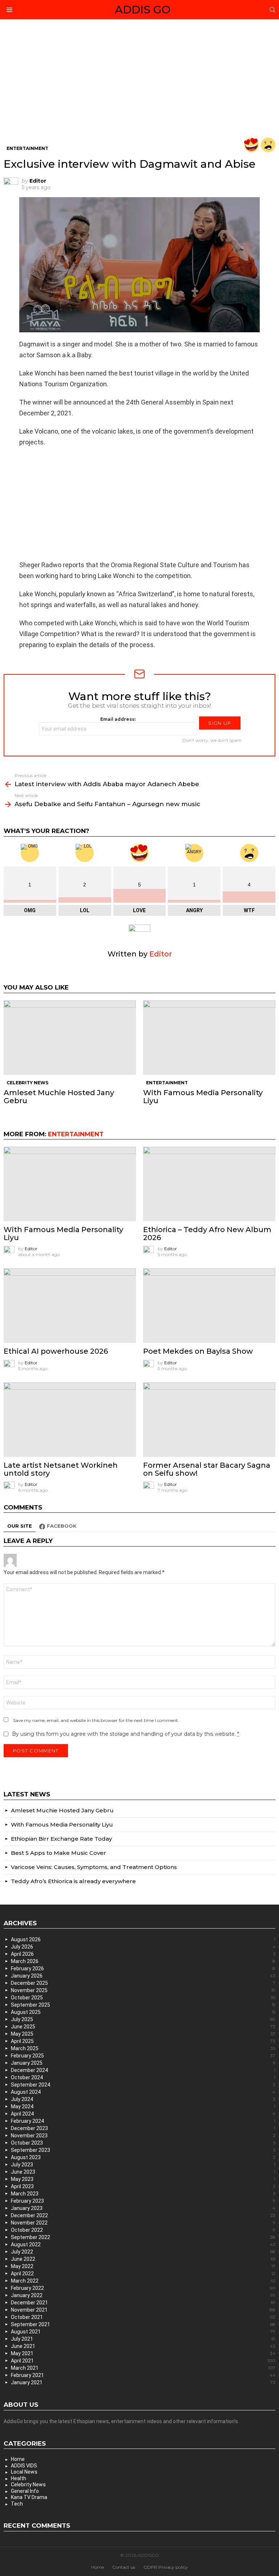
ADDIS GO (143, 10)
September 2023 (143, 2150)
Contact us (124, 2567)
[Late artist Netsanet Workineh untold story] (70, 1420)
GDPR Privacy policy (166, 2567)
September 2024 (143, 2085)
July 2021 (143, 2339)
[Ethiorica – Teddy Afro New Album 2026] (209, 1184)
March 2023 (143, 2194)
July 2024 (143, 2099)
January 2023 (143, 2208)
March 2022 (143, 2281)
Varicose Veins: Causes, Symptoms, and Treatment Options (94, 1867)
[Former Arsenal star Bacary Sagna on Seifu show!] (209, 1420)
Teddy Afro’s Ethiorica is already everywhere (73, 1881)
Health (19, 2478)
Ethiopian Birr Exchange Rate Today (61, 1839)
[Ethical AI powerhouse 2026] (70, 1306)
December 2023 (143, 2128)
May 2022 (143, 2266)
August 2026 (143, 1939)
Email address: (118, 719)
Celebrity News (27, 1083)
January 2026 (143, 1976)
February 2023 (143, 2201)
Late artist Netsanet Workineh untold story (61, 1469)
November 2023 (143, 2136)
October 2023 (143, 2143)
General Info (25, 2491)
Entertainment (167, 1083)
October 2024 (143, 2077)
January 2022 (143, 2295)
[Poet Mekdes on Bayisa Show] (209, 1306)
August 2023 (143, 2157)
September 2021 (143, 2324)
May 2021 (143, 2353)
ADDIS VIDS (24, 2466)
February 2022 (143, 2288)
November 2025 (143, 1990)
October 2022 (143, 2230)
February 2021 (143, 2375)
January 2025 (143, 2063)
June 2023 (143, 2172)
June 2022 (143, 2259)
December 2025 (143, 1983)
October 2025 (143, 1998)
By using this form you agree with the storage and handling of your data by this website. (126, 1734)
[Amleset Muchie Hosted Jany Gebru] (70, 1038)
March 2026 (143, 1961)
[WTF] (268, 145)
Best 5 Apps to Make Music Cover (58, 1853)
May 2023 (143, 2179)
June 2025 (143, 2027)
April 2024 (143, 2114)
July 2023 (143, 2165)
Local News (24, 2472)
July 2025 (143, 2019)
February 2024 (143, 2121)
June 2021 (143, 2346)
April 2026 (143, 1954)
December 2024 (143, 2070)
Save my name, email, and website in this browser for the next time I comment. (96, 1720)
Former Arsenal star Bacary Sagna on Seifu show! (207, 1469)
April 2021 (143, 2361)
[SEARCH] (272, 10)
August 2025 (143, 2012)
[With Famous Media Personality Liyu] (209, 1038)
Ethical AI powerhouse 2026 (56, 1351)
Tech (17, 2504)
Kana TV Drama (29, 2497)
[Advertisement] (139, 84)
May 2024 (143, 2106)
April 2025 (143, 2041)
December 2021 (143, 2303)
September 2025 (143, 2005)
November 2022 (143, 2223)
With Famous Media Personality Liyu (203, 1097)
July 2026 (143, 1947)
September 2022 (143, 2237)
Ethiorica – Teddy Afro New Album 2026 (207, 1234)
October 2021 (143, 2317)
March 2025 (143, 2048)
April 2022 (143, 2274)
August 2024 (143, 2092)
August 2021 (143, 2332)
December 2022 (143, 2215)
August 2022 (143, 2244)
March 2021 (143, 2368)
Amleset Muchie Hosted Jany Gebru (59, 1097)
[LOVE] (251, 145)
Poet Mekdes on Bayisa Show (198, 1351)
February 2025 (143, 2056)
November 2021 (143, 2310)
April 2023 (143, 2186)
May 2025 (143, 2034)
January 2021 (143, 2382)
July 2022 (143, 2252)
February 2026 (143, 1968)
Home (18, 2459)
